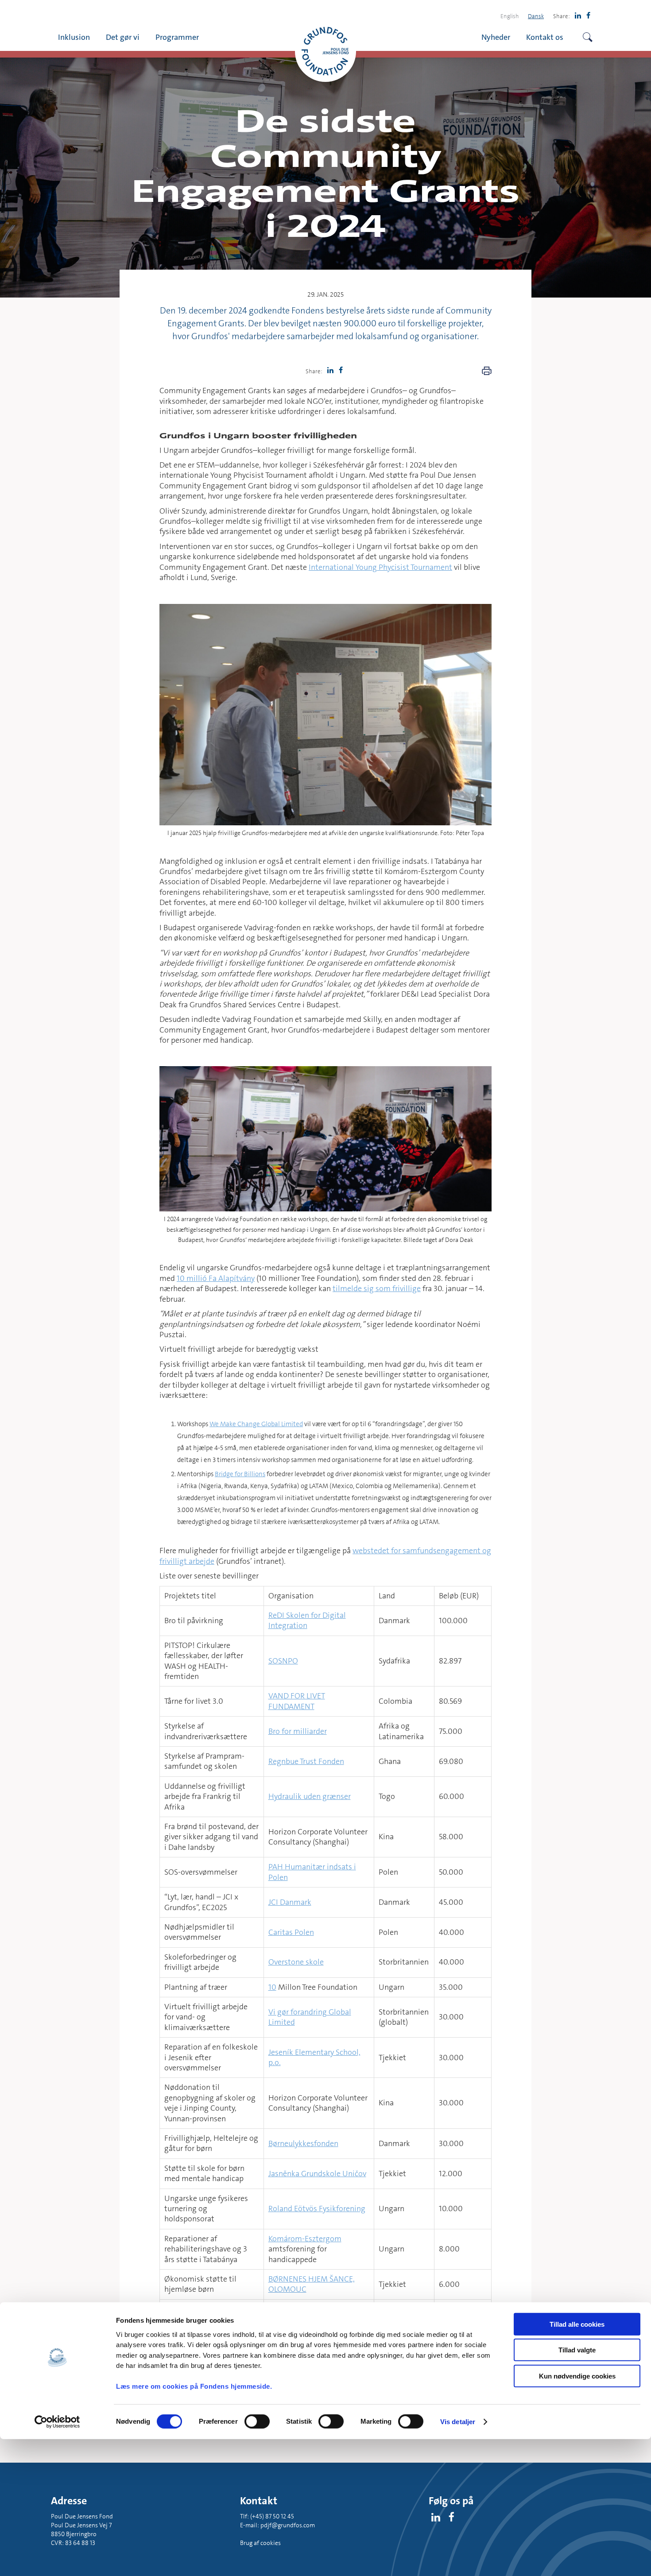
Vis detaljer (458, 2422)
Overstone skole (296, 1962)
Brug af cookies (260, 2543)
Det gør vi (123, 37)
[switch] (257, 2421)
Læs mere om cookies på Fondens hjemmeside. (194, 2386)
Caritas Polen (291, 1932)
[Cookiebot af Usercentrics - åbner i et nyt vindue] (57, 2422)
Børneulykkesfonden (303, 2143)
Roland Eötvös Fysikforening (317, 2209)
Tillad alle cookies (577, 2324)
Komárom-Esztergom (305, 2239)
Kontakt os (545, 37)
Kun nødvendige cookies (577, 2376)
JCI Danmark (290, 1902)
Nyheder (496, 37)
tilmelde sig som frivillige (377, 1288)
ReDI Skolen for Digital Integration (307, 1620)
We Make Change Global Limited (256, 1424)
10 (272, 1987)
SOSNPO (283, 1661)
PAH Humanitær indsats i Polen (312, 1872)
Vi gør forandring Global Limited (310, 2017)
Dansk (536, 16)
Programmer (177, 37)
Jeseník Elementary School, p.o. (314, 2057)
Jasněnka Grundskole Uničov (317, 2174)
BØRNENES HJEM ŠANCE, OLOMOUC (312, 2284)
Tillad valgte (577, 2350)
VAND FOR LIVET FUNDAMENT (297, 1701)
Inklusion (74, 37)
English (510, 16)
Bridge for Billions (240, 1474)
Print (487, 371)
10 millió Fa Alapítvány (216, 1278)
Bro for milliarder (298, 1731)
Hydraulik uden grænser (310, 1796)
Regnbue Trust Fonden (306, 1761)
